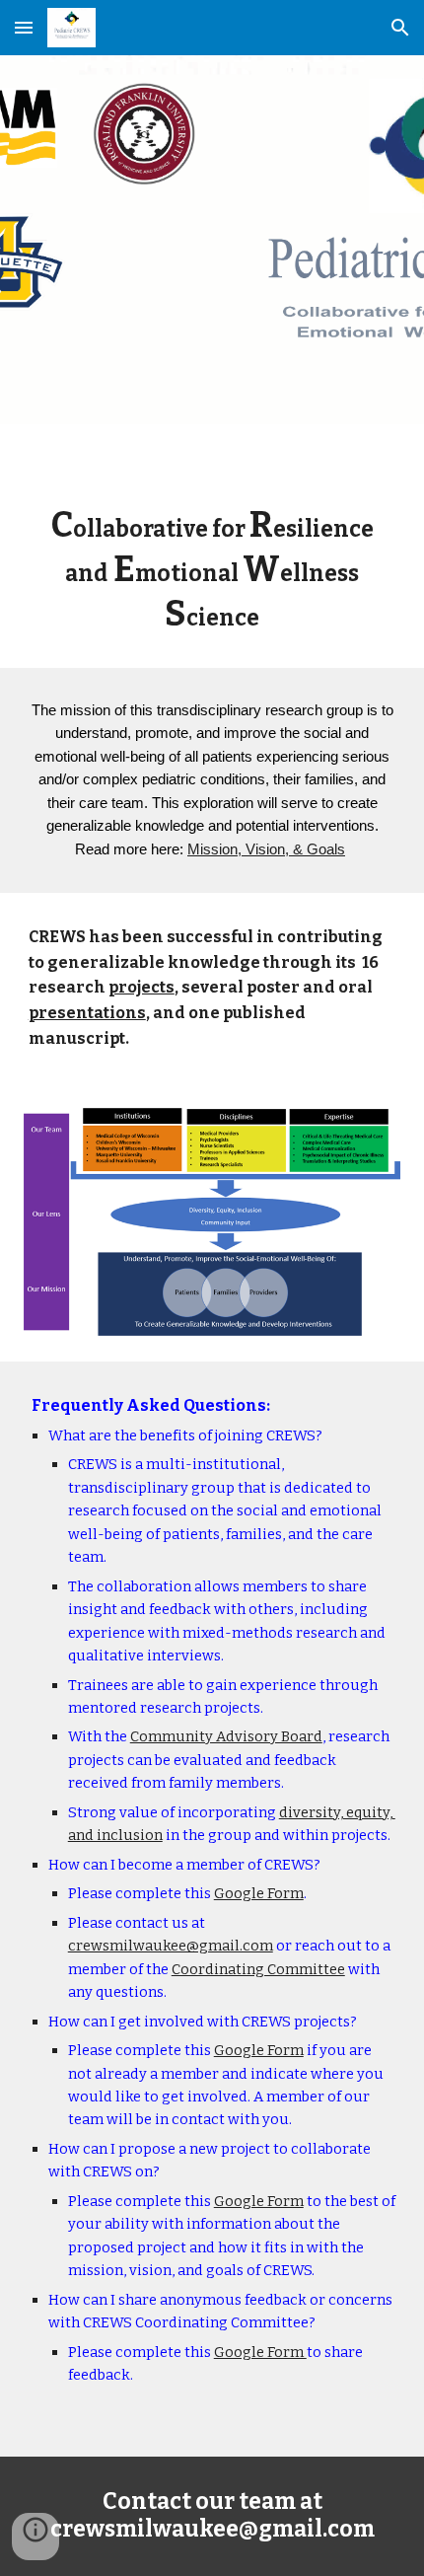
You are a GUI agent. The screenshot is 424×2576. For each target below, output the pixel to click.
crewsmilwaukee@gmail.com (171, 1946)
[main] (212, 570)
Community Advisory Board (226, 1736)
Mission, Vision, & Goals (266, 849)
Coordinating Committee (258, 1969)
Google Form (259, 1893)
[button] (24, 27)
